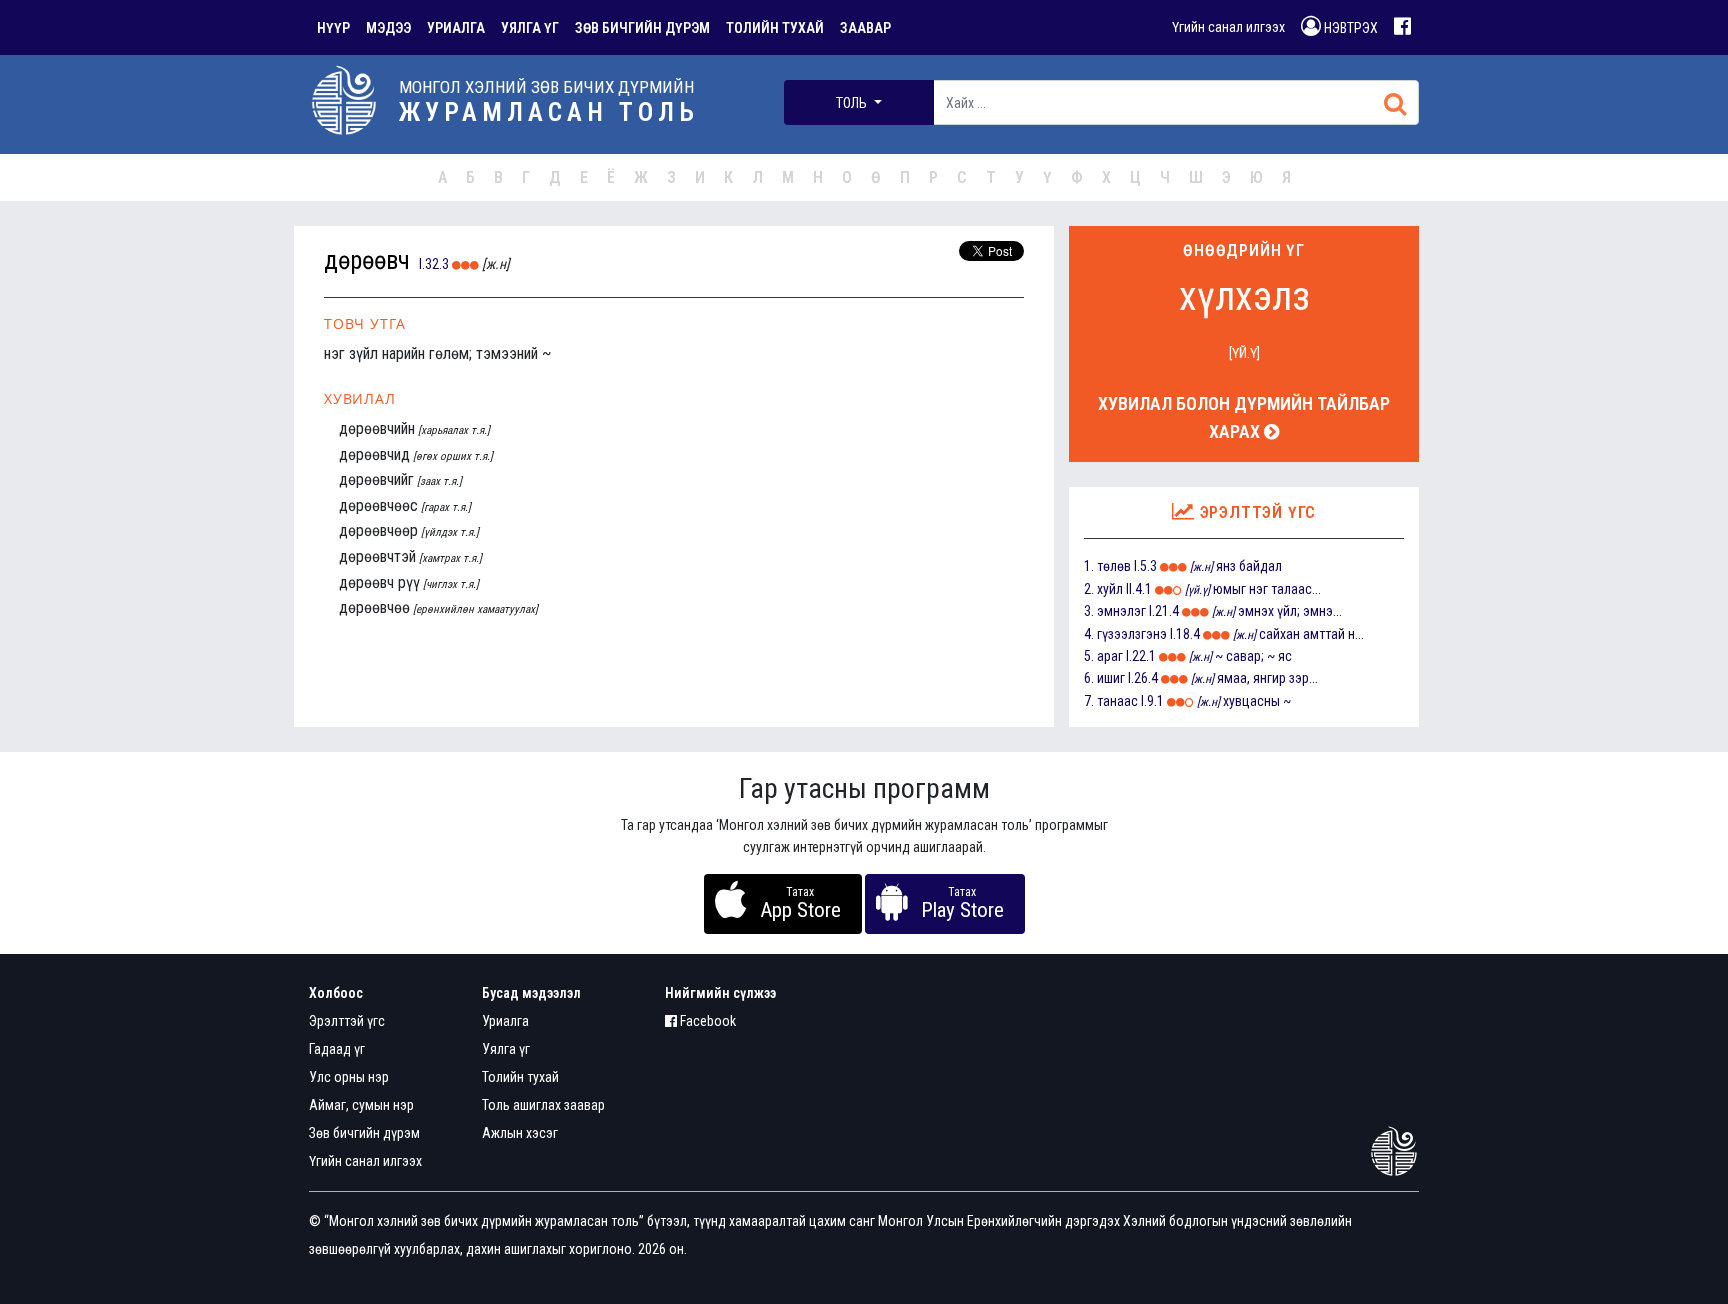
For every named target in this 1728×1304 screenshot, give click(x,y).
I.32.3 (434, 264)
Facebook (706, 1021)
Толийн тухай (520, 1077)
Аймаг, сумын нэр (361, 1105)
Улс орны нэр (349, 1077)
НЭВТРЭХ (1349, 28)
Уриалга (505, 1021)
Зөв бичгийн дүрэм (364, 1133)
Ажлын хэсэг (520, 1133)
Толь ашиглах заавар (543, 1105)
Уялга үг (506, 1049)
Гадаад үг (337, 1049)
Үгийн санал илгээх (1228, 27)
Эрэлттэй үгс (347, 1021)
